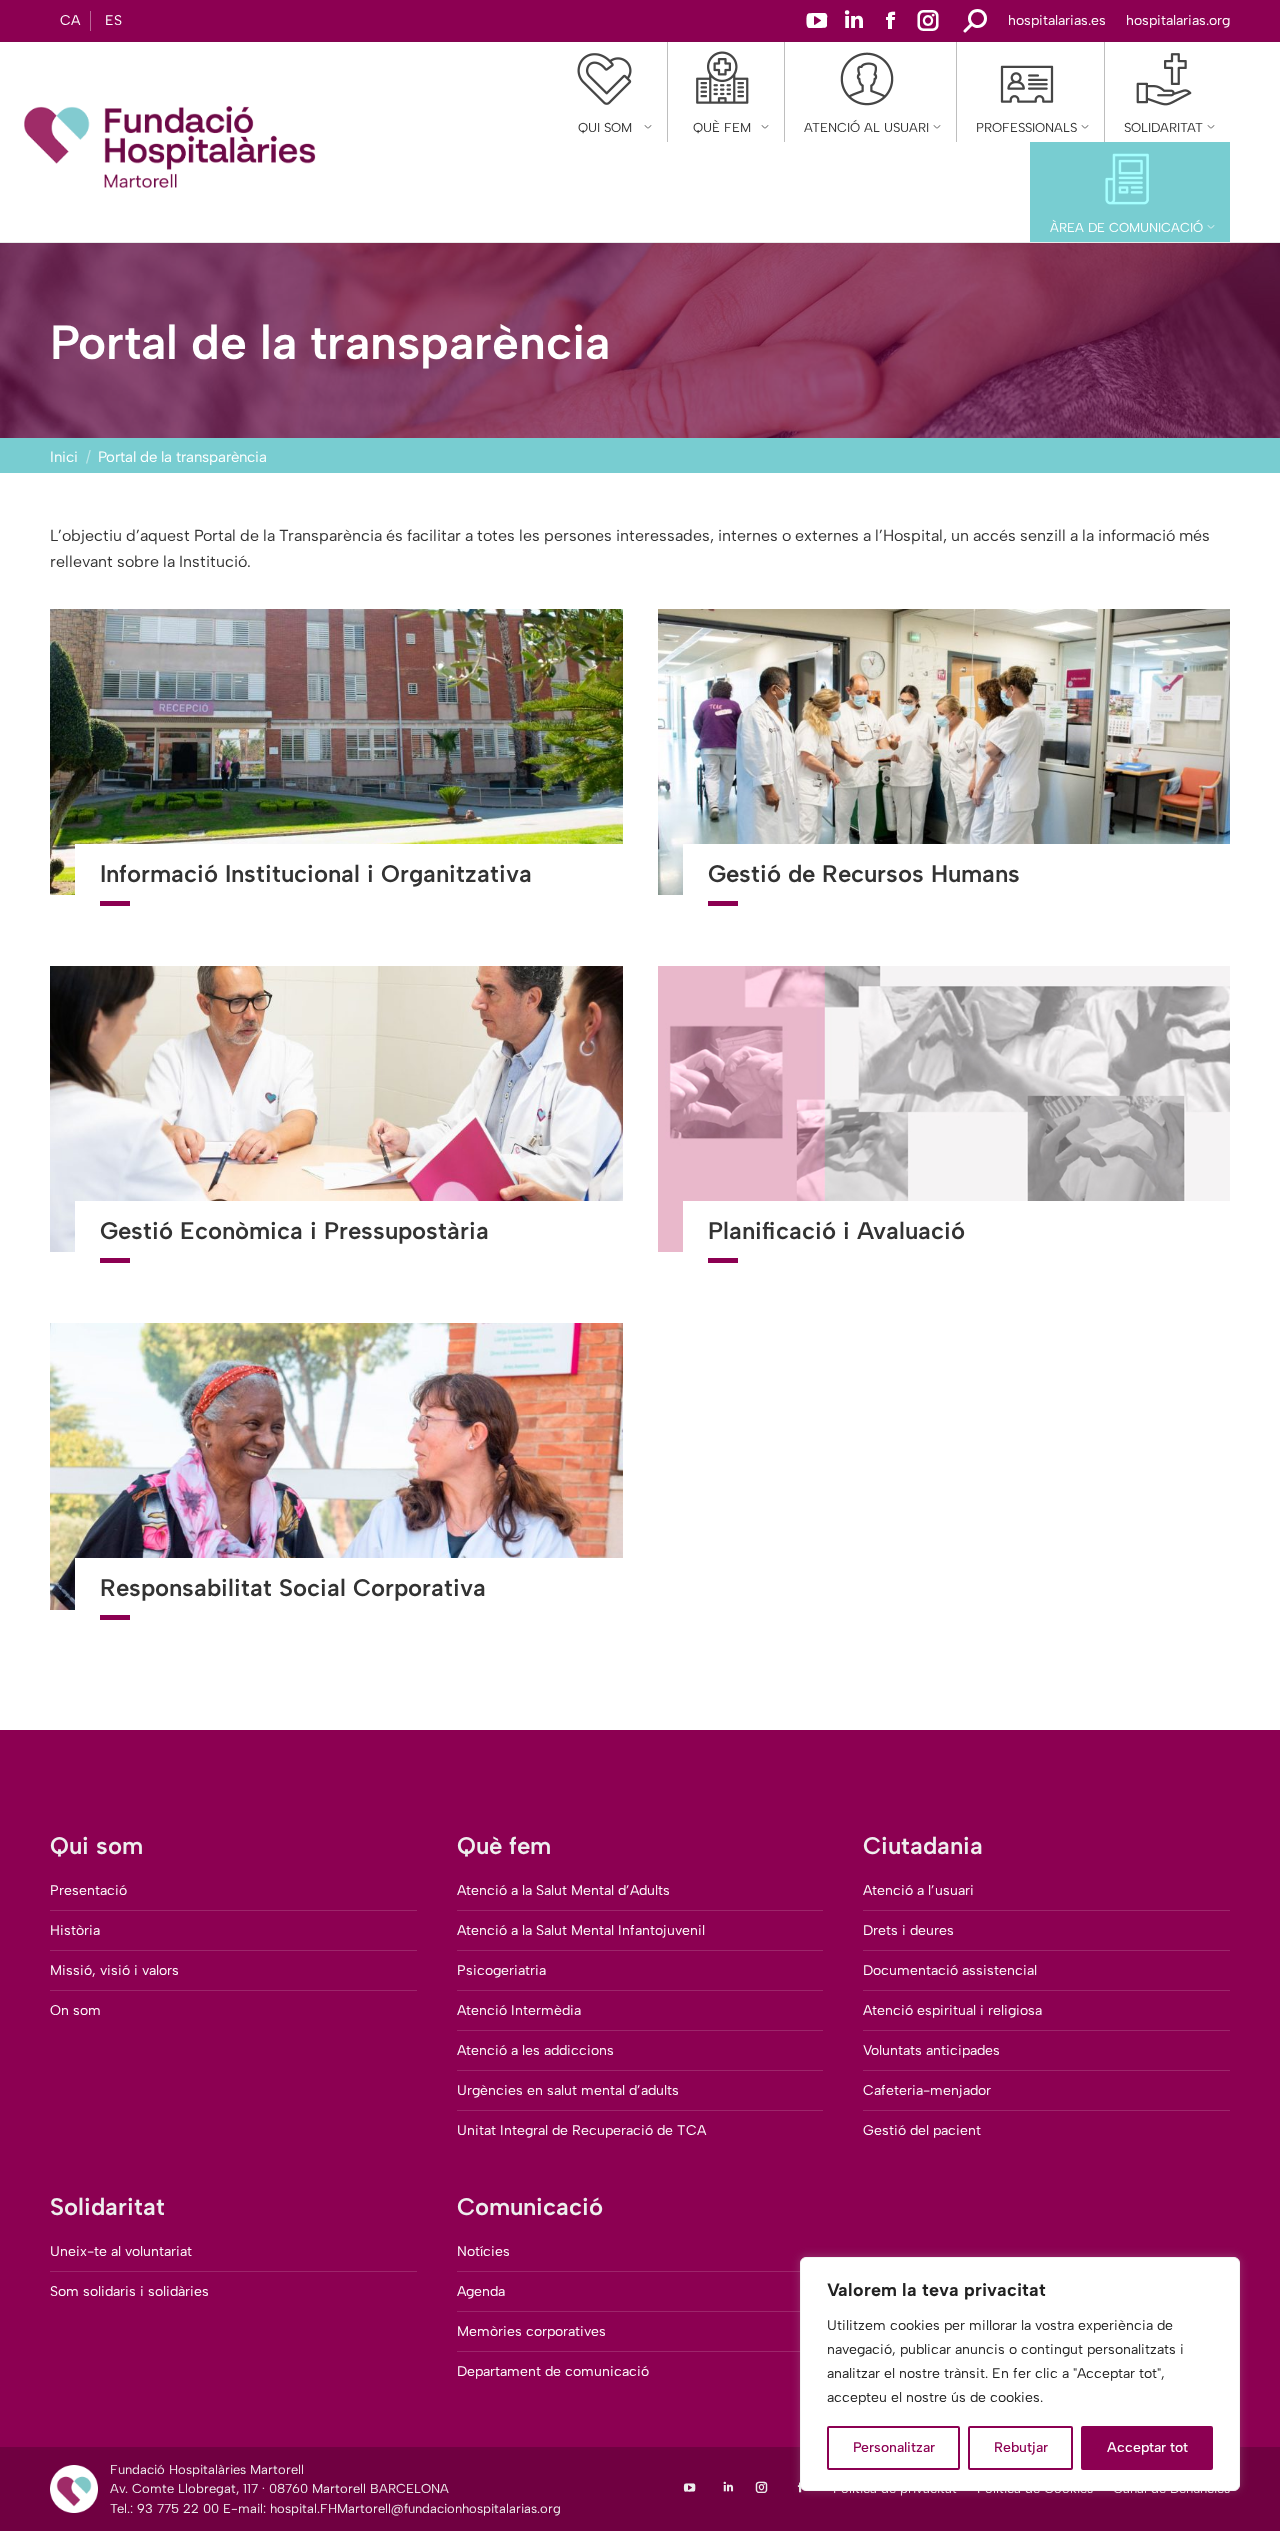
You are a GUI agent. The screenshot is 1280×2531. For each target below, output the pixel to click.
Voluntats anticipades (931, 2050)
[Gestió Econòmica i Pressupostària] (336, 1127)
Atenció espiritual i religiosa (952, 2010)
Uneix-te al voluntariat (121, 2251)
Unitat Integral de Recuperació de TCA (581, 2130)
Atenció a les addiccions (535, 2050)
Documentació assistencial (950, 1970)
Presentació (88, 1890)
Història (75, 1930)
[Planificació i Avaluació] (944, 1127)
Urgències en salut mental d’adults (568, 2090)
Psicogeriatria (501, 1970)
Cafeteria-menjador (927, 2090)
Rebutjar (1021, 2447)
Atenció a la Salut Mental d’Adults (563, 1890)
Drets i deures (908, 1930)
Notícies (483, 2251)
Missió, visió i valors (114, 1970)
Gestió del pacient (922, 2130)
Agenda (481, 2291)
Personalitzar (894, 2447)
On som (75, 2010)
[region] (1020, 2374)
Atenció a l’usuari (918, 1890)
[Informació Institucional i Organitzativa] (336, 770)
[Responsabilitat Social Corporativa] (336, 1484)
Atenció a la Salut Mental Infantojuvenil (581, 1930)
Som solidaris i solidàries (129, 2291)
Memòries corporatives (531, 2331)
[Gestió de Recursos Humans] (944, 770)
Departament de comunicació (553, 2371)
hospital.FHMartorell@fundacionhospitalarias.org (415, 2508)
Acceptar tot (1147, 2447)
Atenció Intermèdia (519, 2010)
